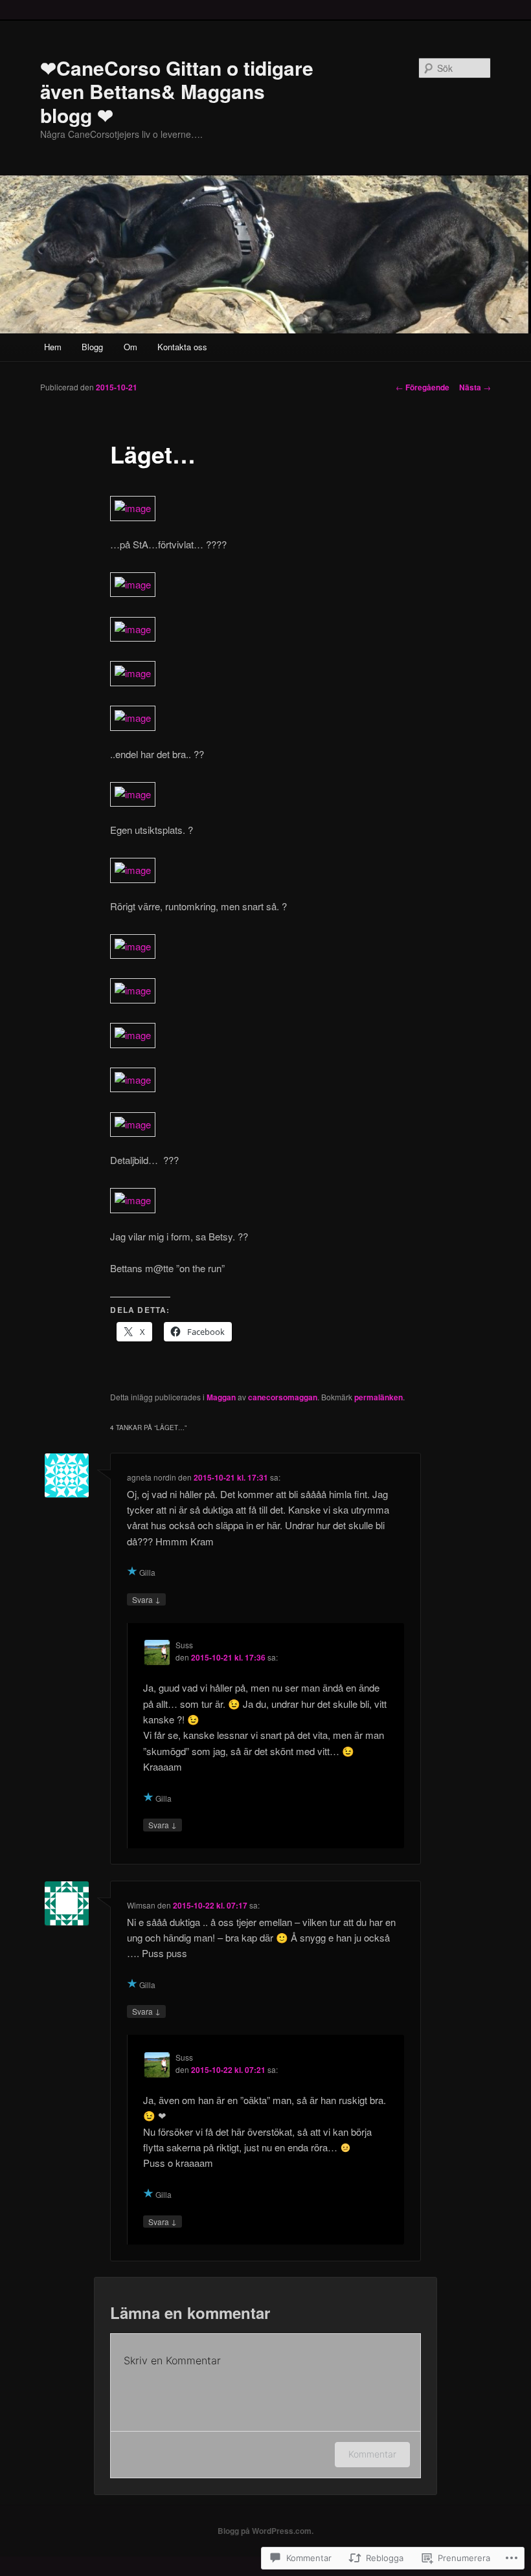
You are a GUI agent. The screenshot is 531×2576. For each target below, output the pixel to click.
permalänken (378, 1397)
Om (130, 347)
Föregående (423, 387)
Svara (146, 1599)
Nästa (475, 387)
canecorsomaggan (283, 1397)
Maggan (221, 1397)
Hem (53, 347)
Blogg (92, 347)
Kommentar (372, 2454)
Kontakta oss (182, 347)
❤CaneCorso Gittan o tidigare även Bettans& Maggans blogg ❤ (177, 91)
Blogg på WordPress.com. (265, 2531)
